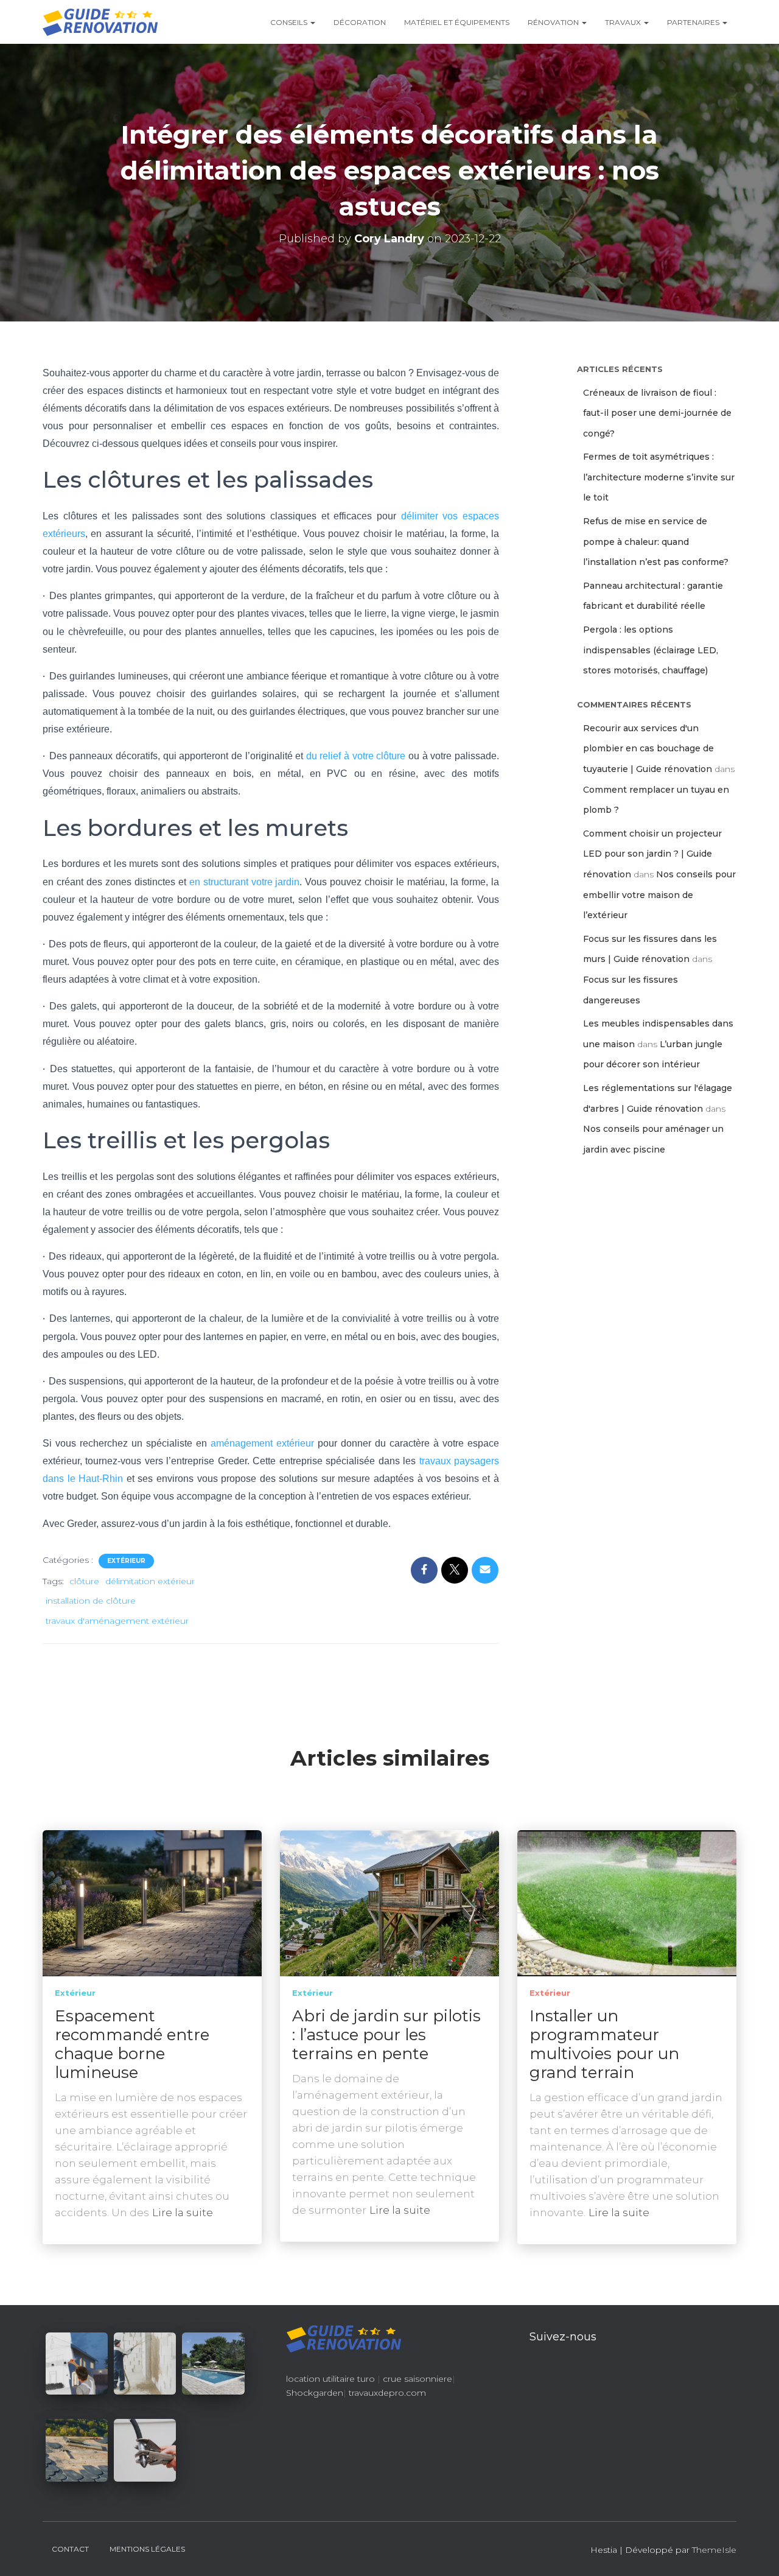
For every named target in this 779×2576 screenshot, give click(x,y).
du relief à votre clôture (356, 756)
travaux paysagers (459, 1461)
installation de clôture (91, 1601)
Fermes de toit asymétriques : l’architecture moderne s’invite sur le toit (659, 477)
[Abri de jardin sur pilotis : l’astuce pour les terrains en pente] (389, 1903)
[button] (312, 22)
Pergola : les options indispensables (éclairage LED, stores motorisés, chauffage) (651, 650)
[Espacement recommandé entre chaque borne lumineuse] (152, 1903)
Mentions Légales (147, 2549)
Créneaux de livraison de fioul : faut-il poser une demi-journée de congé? (657, 413)
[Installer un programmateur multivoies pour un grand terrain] (627, 1903)
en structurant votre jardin (245, 882)
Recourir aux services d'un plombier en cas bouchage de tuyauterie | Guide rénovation (648, 749)
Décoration (360, 22)
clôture (84, 1581)
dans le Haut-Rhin (83, 1479)
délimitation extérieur (150, 1581)
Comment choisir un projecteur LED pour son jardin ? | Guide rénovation (652, 854)
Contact (70, 2549)
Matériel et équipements (457, 22)
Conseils (290, 22)
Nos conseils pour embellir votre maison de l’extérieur (659, 895)
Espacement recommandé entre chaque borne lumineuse (132, 2044)
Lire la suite (183, 2213)
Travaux (624, 22)
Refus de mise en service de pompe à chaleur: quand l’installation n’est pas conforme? (656, 542)
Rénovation (554, 22)
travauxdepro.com (387, 2393)
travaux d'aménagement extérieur (117, 1621)
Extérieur (126, 1561)
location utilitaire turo (330, 2379)
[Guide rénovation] (100, 22)
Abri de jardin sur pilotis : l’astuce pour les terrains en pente (386, 2035)
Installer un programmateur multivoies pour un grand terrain (604, 2044)
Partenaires (694, 22)
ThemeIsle (714, 2550)
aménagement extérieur (262, 1443)
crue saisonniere (417, 2379)
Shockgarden (315, 2393)
